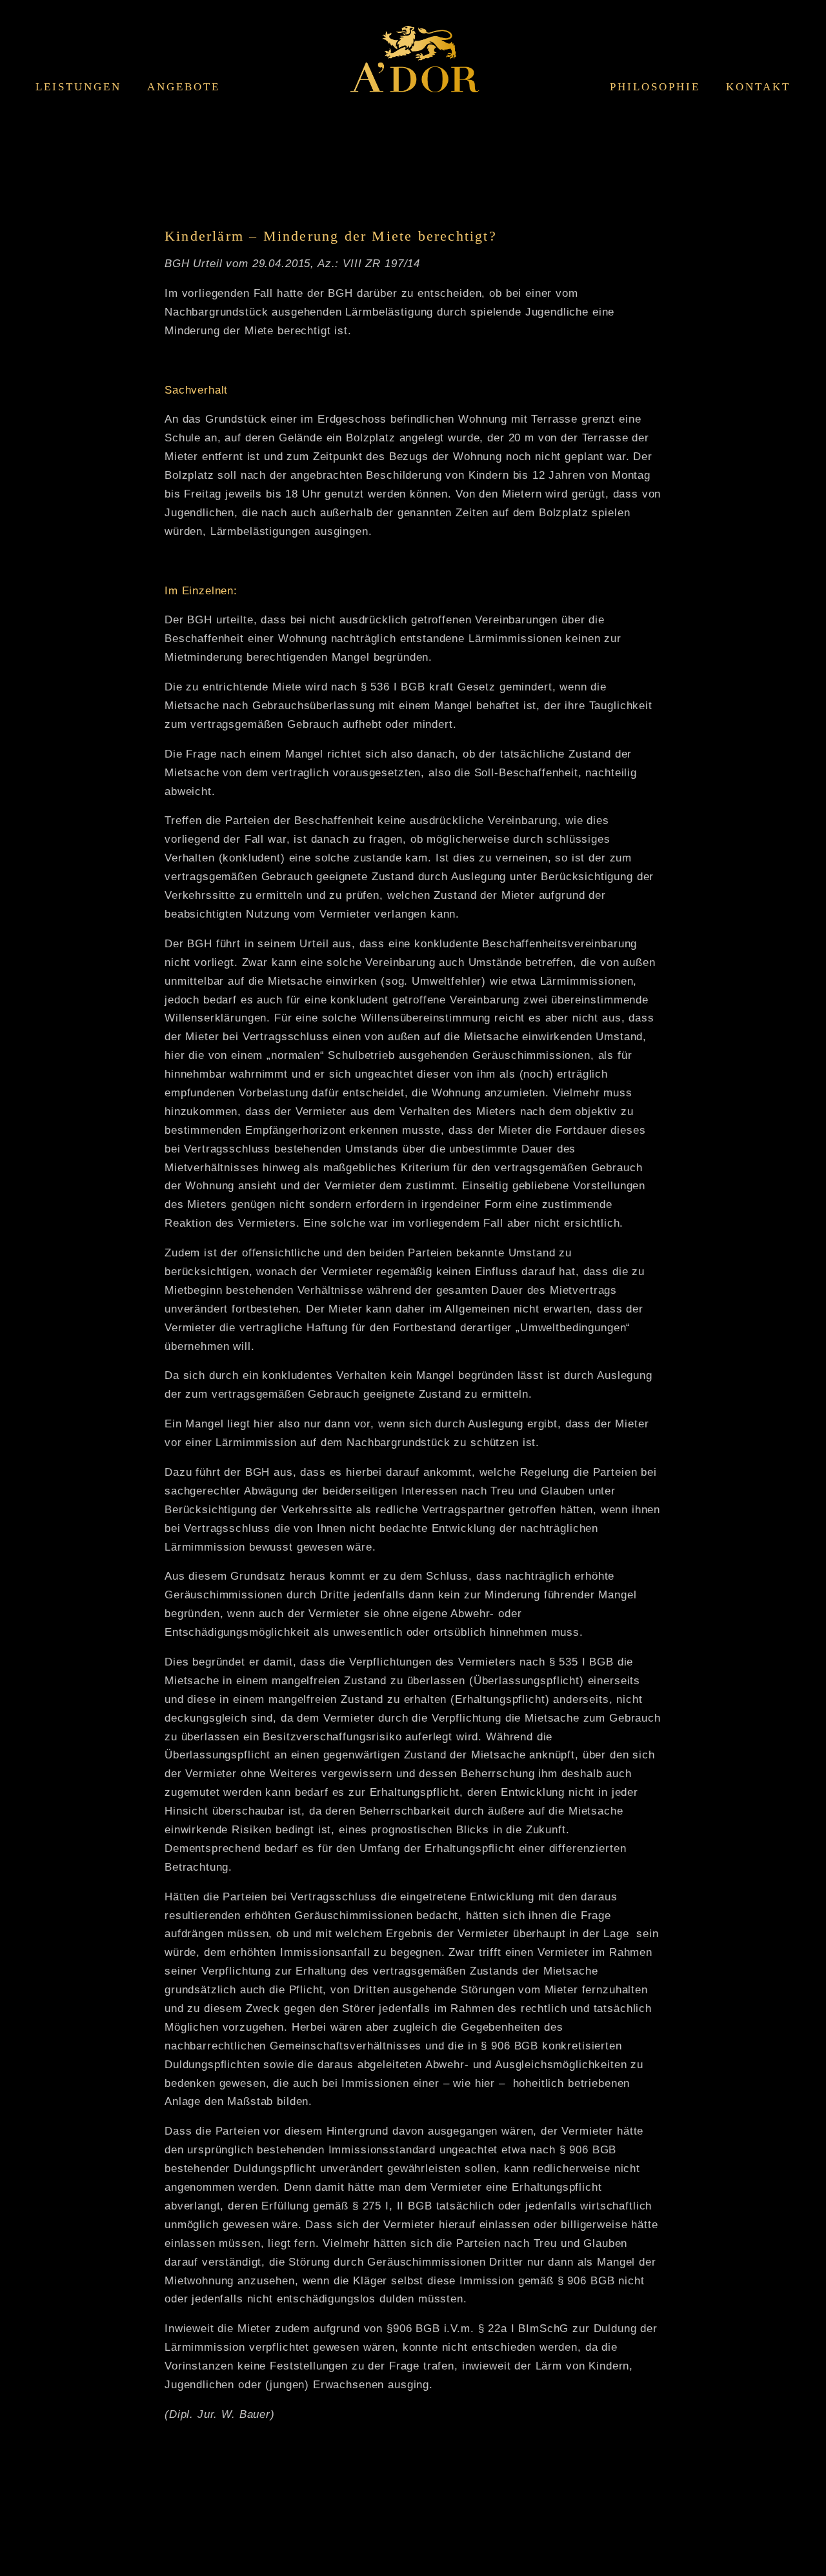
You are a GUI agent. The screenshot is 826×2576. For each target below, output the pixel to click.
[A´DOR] (415, 69)
